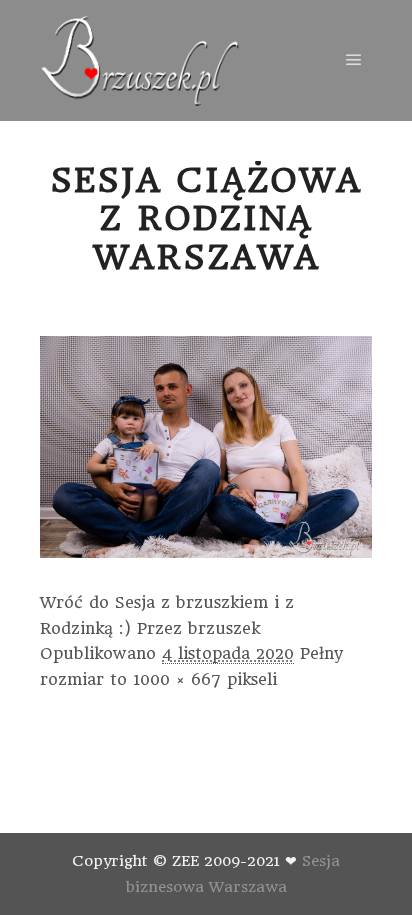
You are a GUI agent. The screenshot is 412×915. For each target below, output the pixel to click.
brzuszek (224, 628)
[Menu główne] (354, 60)
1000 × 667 (177, 679)
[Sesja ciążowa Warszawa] (140, 60)
